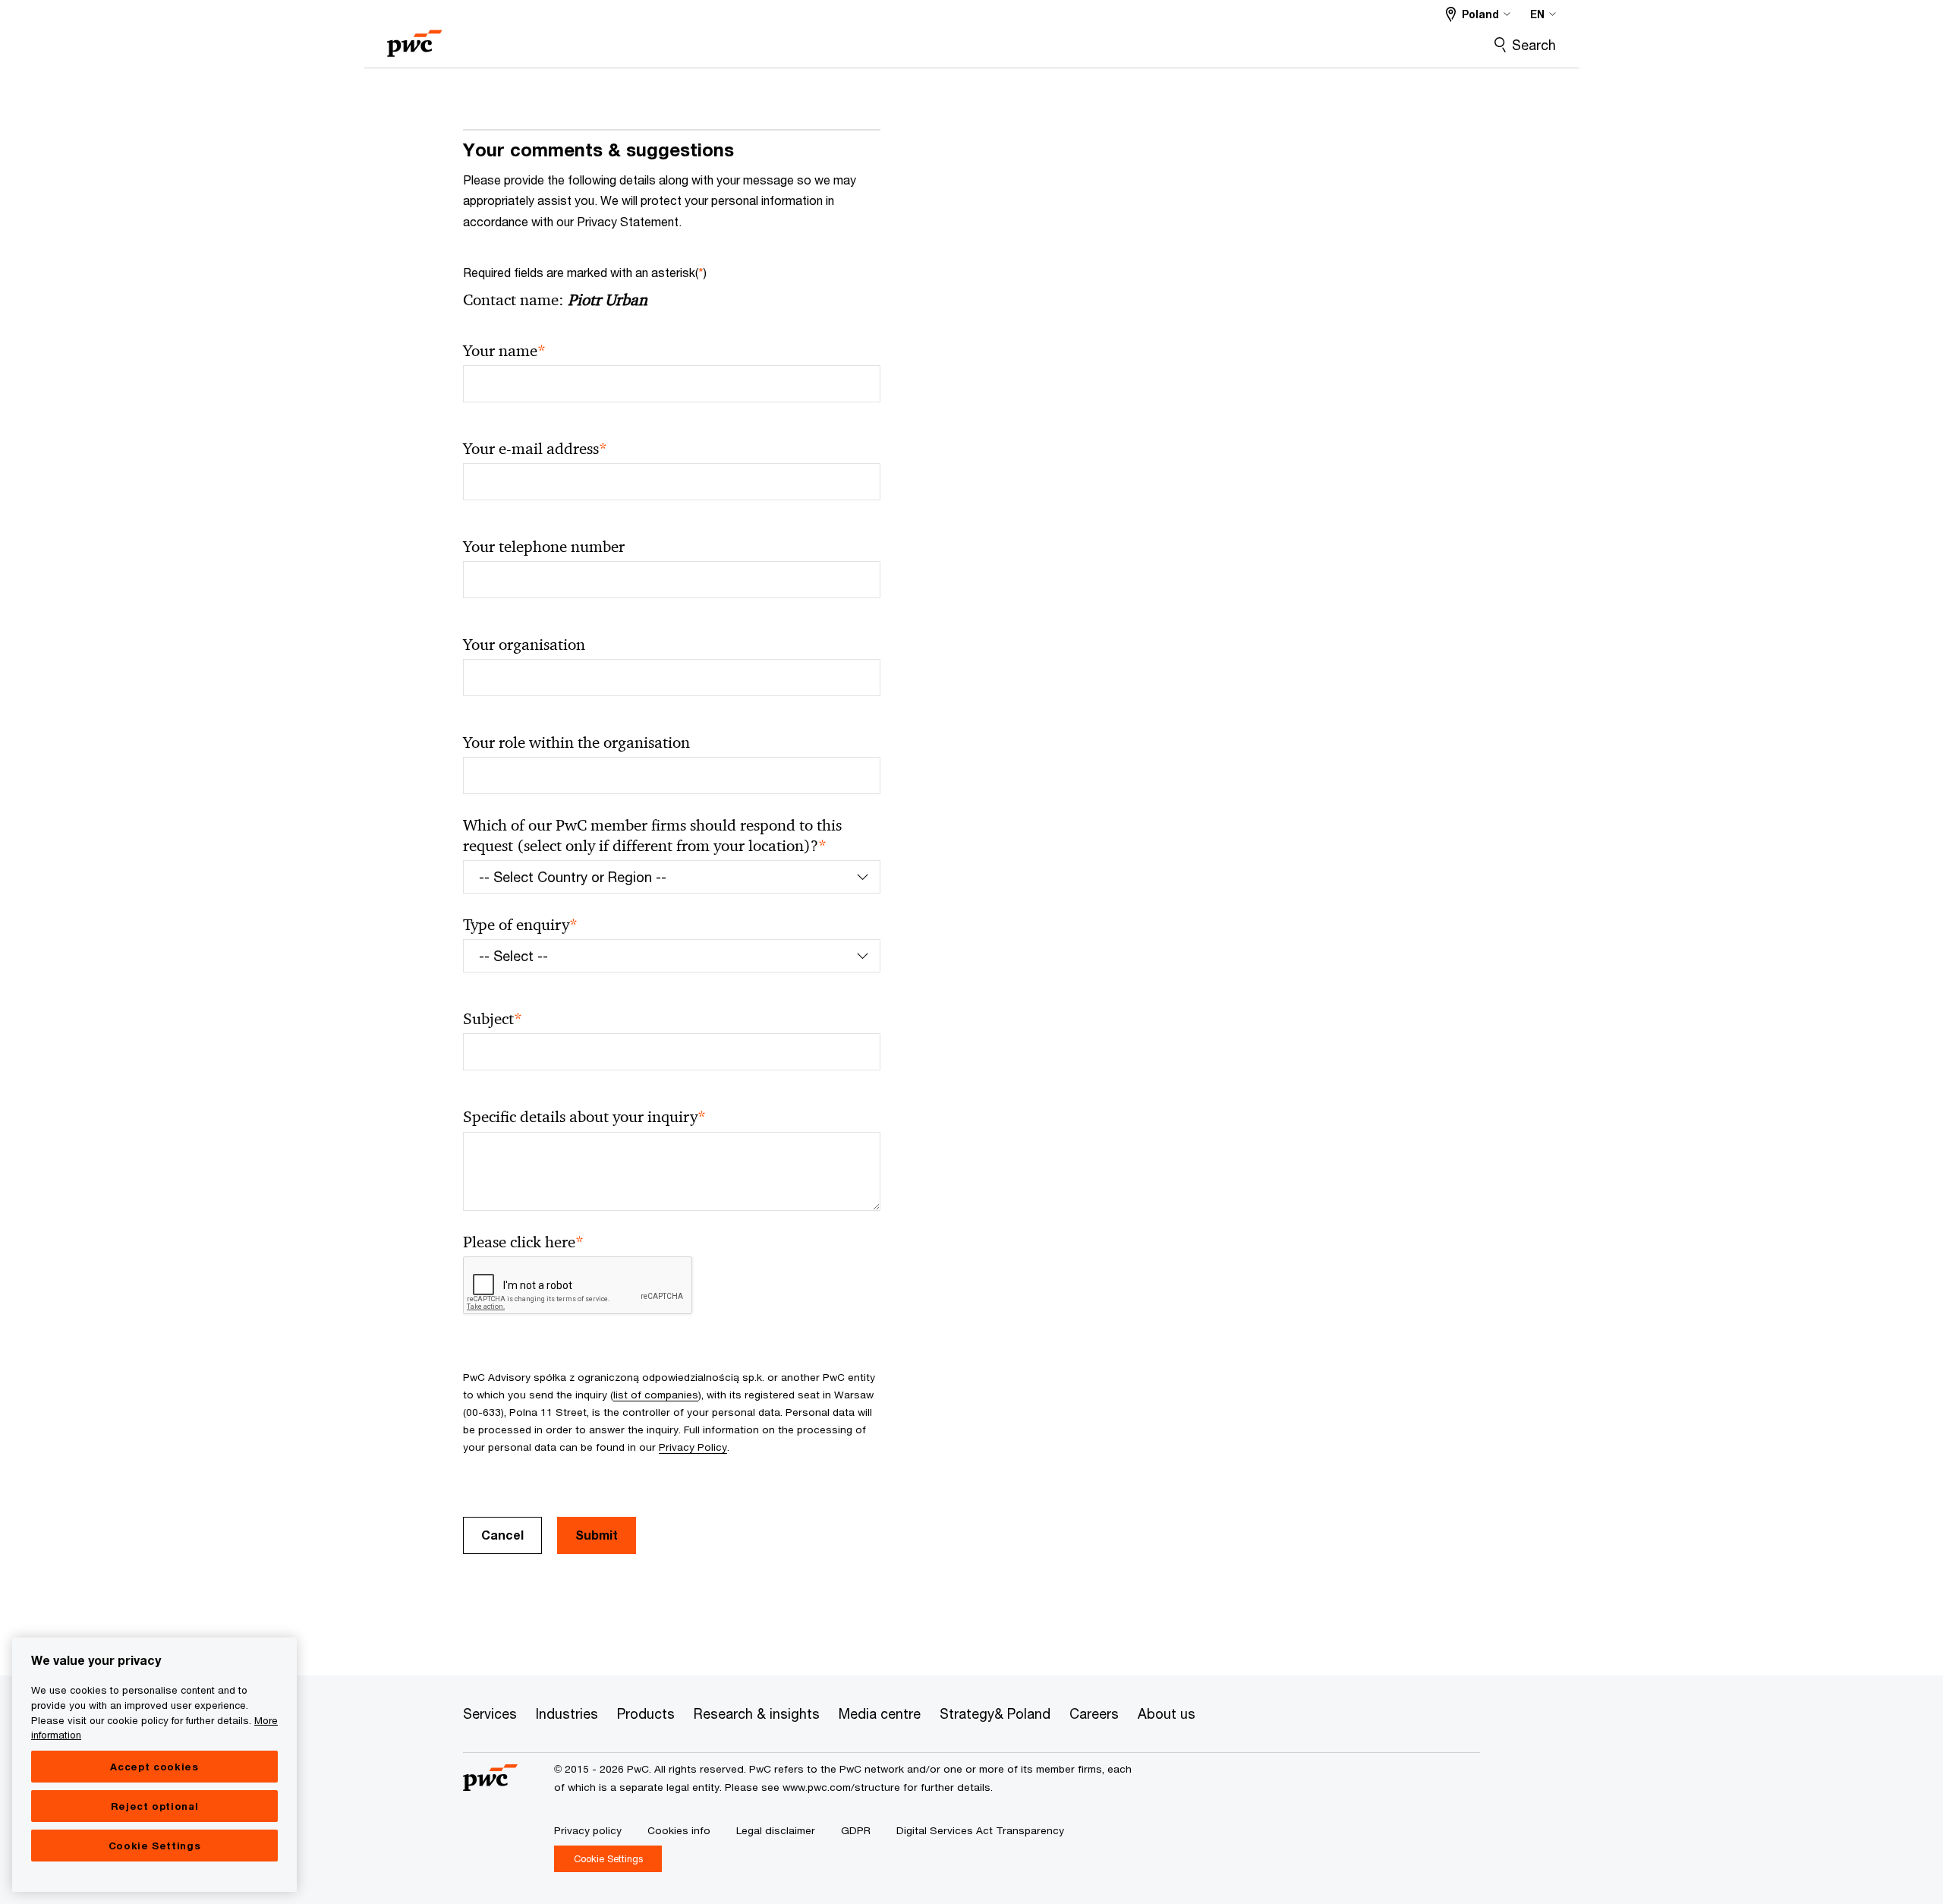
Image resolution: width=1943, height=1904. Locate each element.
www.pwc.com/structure (841, 1787)
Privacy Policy (693, 1447)
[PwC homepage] (414, 38)
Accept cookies (154, 1767)
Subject (493, 1019)
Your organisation (524, 645)
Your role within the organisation (576, 742)
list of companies (656, 1395)
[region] (154, 1765)
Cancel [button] (502, 1535)
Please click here (523, 1242)
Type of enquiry (520, 925)
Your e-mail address (535, 449)
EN (1537, 14)
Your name (504, 351)
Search (1534, 45)
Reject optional (155, 1806)
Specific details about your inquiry (584, 1117)
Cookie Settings (155, 1846)
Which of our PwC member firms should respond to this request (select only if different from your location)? (652, 836)
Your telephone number (544, 547)
